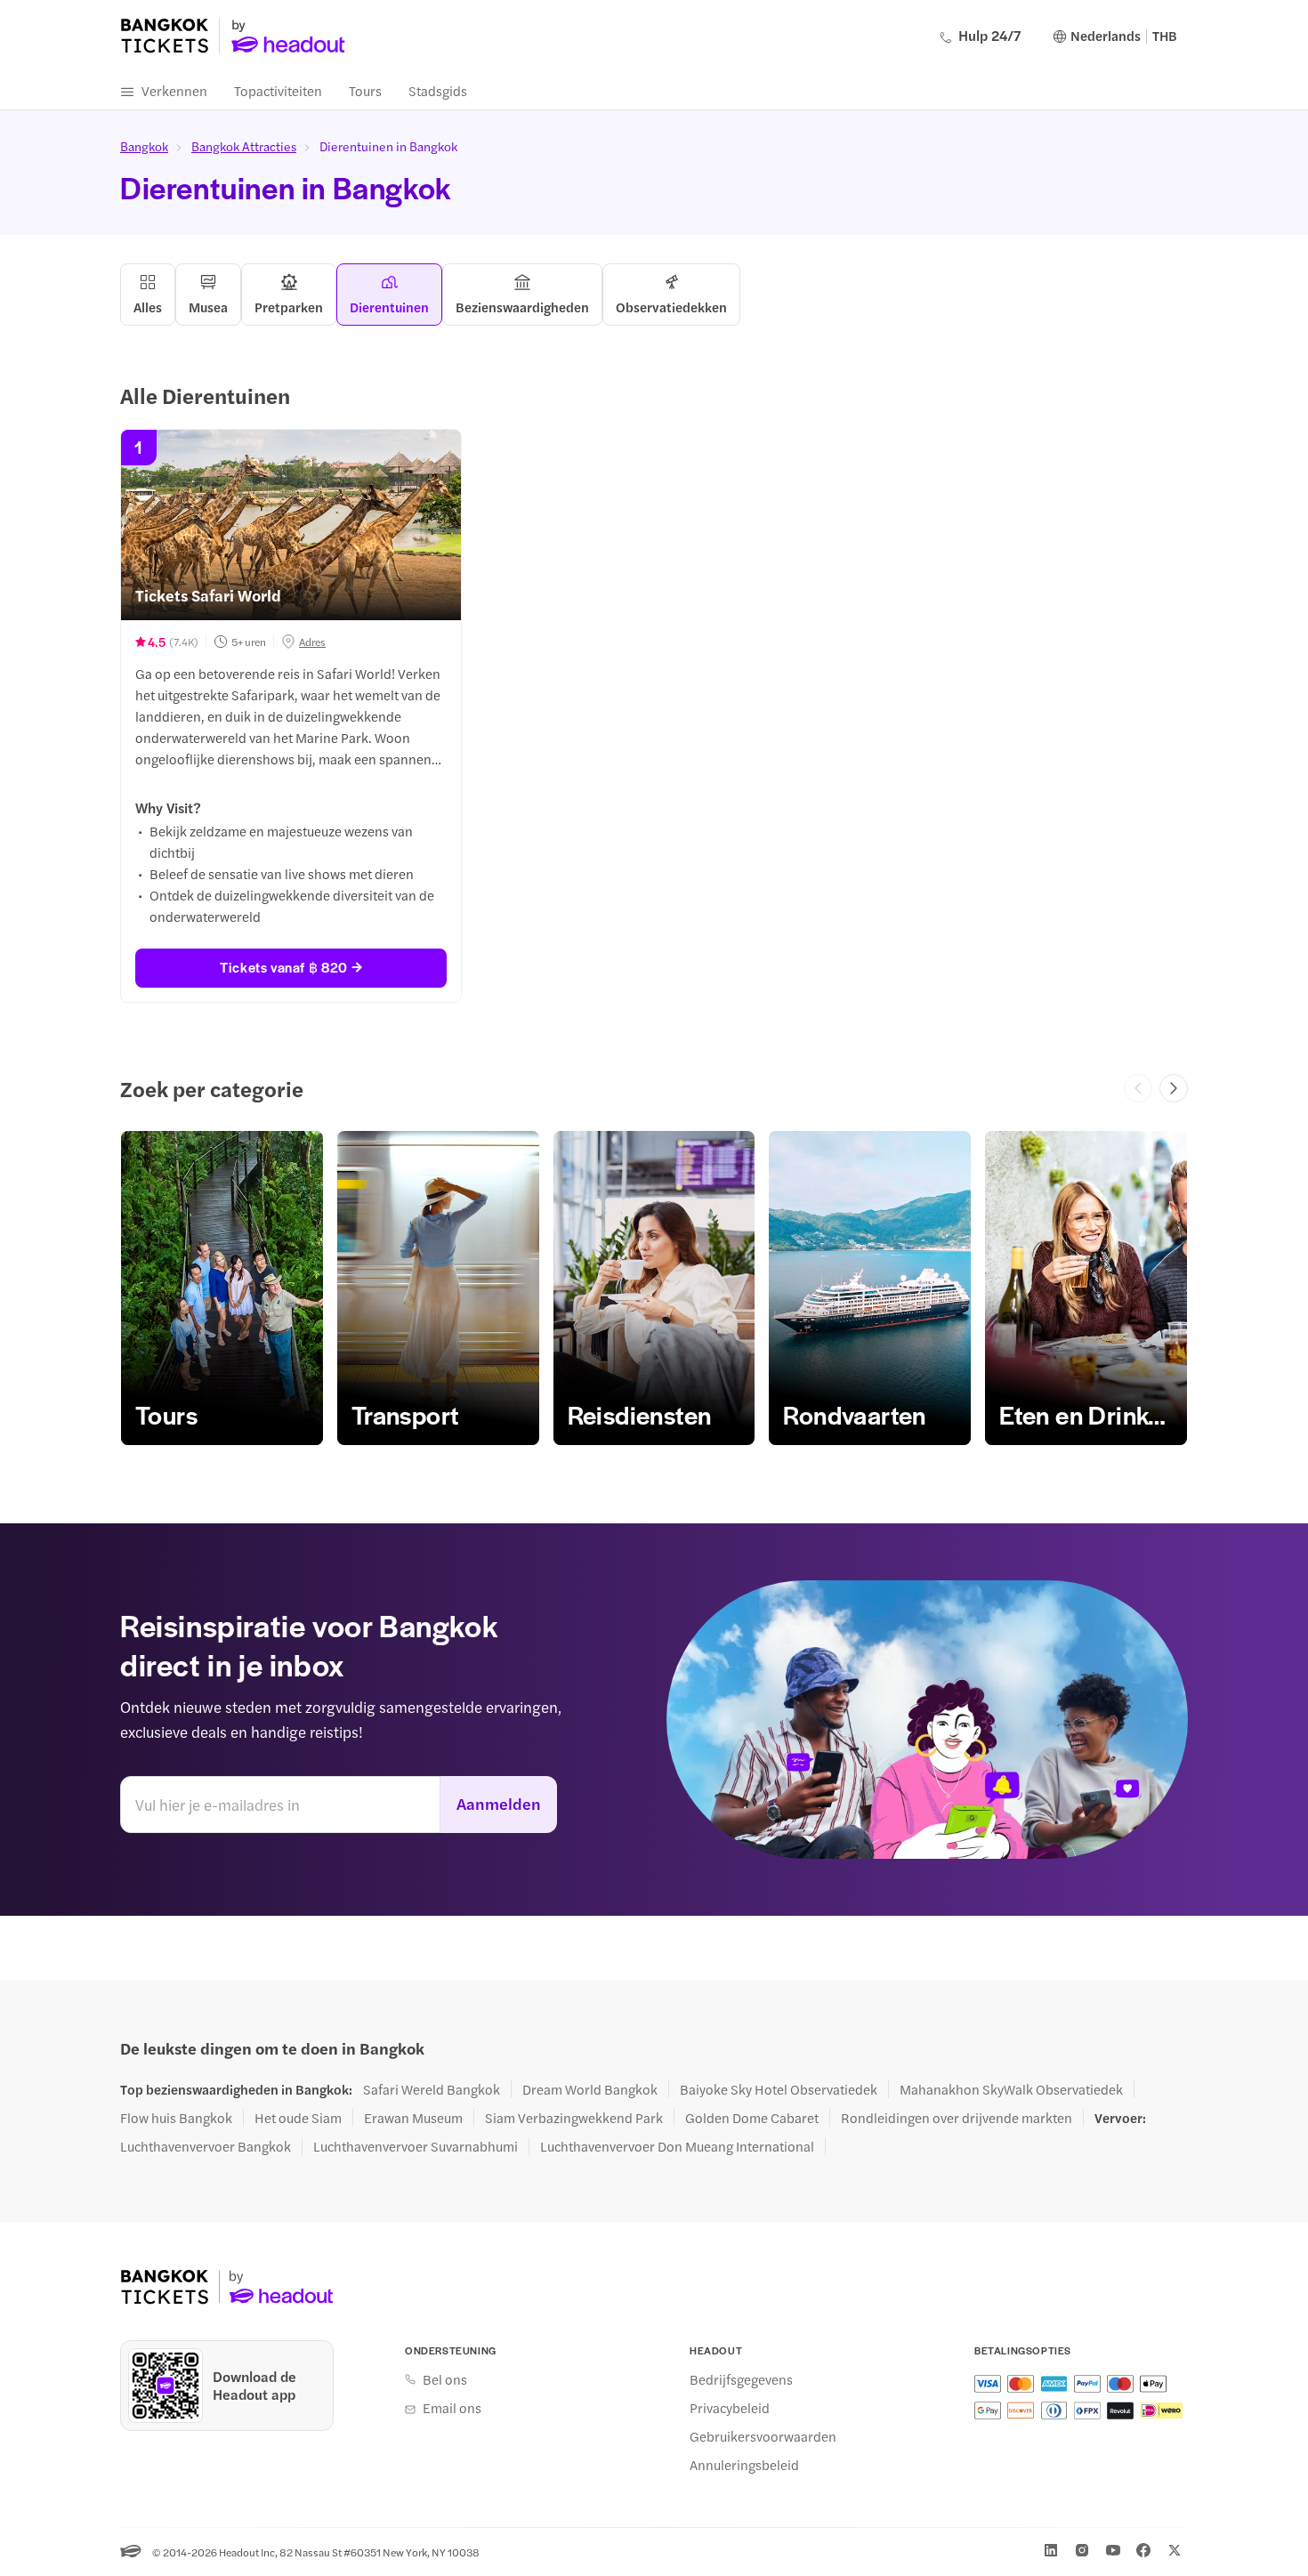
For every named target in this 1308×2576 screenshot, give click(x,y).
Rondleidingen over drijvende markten (957, 2118)
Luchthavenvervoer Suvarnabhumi (416, 2146)
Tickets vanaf (283, 967)
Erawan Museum (413, 2118)
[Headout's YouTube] (1113, 2550)
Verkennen (174, 90)
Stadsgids (438, 90)
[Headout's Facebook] (1143, 2550)
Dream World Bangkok (590, 2089)
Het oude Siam (298, 2118)
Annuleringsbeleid (744, 2465)
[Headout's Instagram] (1082, 2550)
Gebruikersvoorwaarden (763, 2436)
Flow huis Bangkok (176, 2118)
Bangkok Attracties (244, 146)
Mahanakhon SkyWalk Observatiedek (1011, 2089)
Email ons (452, 2408)
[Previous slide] (1138, 1088)
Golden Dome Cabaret (752, 2118)
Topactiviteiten (278, 90)
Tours (365, 90)
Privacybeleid (730, 2408)
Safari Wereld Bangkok (432, 2089)
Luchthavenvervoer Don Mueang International (677, 2146)
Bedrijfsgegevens (741, 2379)
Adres (312, 642)
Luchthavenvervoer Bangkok (206, 2146)
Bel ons (445, 2379)
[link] (222, 1288)
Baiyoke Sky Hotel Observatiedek (779, 2089)
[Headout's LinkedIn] (1051, 2550)
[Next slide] (1174, 1088)
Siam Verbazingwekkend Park (574, 2118)
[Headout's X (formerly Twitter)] (1175, 2550)
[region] (654, 1288)
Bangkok (144, 146)
